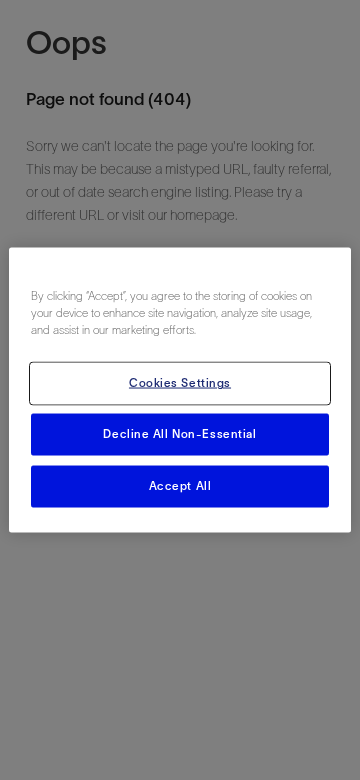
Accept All (180, 486)
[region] (180, 390)
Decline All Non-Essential (179, 434)
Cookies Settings (180, 383)
